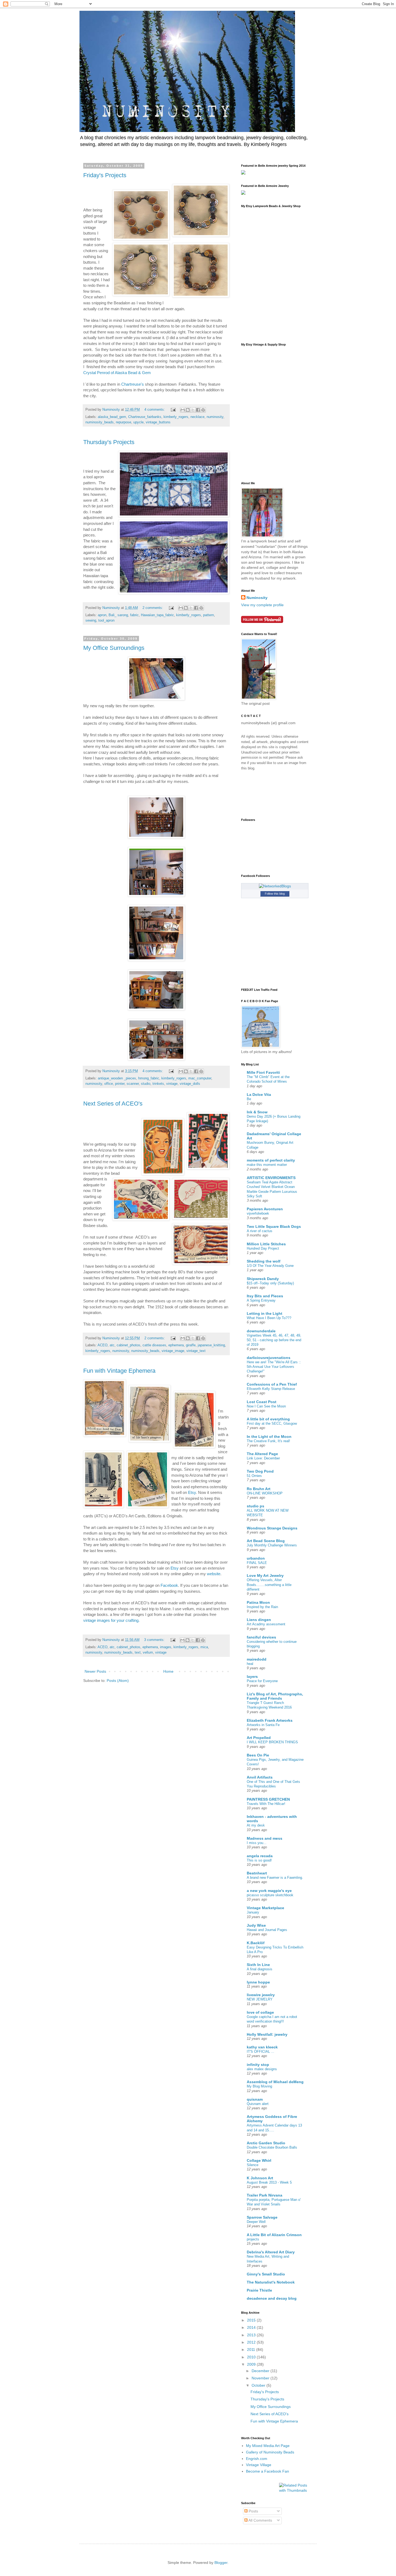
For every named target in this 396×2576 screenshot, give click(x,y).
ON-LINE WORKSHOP (265, 1493)
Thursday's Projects (109, 442)
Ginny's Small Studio (266, 2274)
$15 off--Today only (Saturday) (270, 1283)
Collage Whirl (259, 2160)
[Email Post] (173, 410)
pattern (209, 615)
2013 (252, 2335)
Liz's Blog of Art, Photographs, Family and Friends (275, 1696)
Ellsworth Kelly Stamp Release (271, 1389)
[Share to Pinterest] (203, 410)
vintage (172, 1084)
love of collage (260, 2012)
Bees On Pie (258, 1755)
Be (249, 1099)
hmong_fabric (149, 1078)
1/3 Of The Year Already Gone (270, 1266)
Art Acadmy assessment (266, 1624)
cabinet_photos (128, 1345)
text (138, 1653)
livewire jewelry (261, 1995)
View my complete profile (262, 605)
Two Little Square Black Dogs (274, 1226)
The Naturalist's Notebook (271, 2282)
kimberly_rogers (176, 417)
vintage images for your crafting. (111, 1620)
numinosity (215, 417)
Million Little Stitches (266, 1244)
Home (168, 1671)
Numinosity (257, 598)
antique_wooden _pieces (117, 1078)
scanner (133, 1084)
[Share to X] (193, 410)
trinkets (158, 1084)
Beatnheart (257, 1873)
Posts (253, 2511)
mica (204, 1647)
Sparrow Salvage (262, 2217)
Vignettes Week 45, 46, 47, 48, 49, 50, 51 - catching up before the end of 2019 (274, 1340)
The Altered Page (262, 1454)
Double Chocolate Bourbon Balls (272, 2147)
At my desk (256, 1825)
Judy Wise (256, 1925)
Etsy (192, 1492)
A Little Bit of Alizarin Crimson (274, 2235)
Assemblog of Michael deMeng (275, 2082)
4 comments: (155, 410)
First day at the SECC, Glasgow (272, 1423)
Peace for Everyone (262, 1681)
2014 (252, 2327)
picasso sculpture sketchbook (270, 1895)
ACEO (103, 1345)
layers (252, 1676)
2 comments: (153, 608)
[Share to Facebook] (198, 410)
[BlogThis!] (188, 410)
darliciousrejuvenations (269, 1358)
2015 (252, 2320)
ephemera (176, 1345)
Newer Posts (95, 1671)
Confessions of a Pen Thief (272, 1384)
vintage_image (173, 1351)
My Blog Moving (259, 2086)
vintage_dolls (190, 1084)
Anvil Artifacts (260, 1777)
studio (146, 1084)
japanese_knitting (211, 1345)
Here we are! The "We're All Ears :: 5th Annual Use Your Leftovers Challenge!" (274, 1367)
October (259, 2385)
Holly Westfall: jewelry (267, 2034)
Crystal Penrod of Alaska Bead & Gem (118, 373)
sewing (91, 621)
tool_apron (106, 621)
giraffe (191, 1345)
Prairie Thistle (259, 2290)
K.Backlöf (256, 1943)
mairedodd (257, 1659)
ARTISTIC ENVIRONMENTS (271, 1178)
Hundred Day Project (263, 1248)
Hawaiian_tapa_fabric (157, 615)
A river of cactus (260, 1231)
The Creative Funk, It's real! (268, 1441)
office (109, 1084)
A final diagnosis (260, 1969)
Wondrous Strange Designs (272, 1528)
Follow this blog (275, 894)
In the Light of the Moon (269, 1437)
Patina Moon (258, 1602)
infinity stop (258, 2065)
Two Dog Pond (260, 1471)
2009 (252, 2364)
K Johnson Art (260, 2178)
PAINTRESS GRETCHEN (268, 1799)
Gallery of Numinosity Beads (270, 2452)
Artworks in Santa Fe (263, 1725)
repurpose (124, 422)
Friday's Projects (105, 175)
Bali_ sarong (118, 615)
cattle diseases (154, 1345)
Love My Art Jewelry (265, 1575)
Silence (253, 2165)
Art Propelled (259, 1738)
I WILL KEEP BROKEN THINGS (272, 1742)
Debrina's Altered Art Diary (271, 2252)
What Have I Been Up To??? (269, 1318)
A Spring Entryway (261, 1300)
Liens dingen (259, 1620)
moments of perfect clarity (271, 1160)
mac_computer (200, 1078)
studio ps (256, 1506)
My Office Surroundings (114, 648)
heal (250, 1664)
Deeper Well (256, 2222)
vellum (148, 1653)
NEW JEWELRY (260, 1999)
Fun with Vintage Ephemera (119, 1371)
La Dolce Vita (259, 1094)
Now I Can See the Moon (266, 1406)
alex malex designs (262, 2069)
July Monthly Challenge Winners (272, 1545)
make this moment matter (267, 1165)
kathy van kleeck (262, 2047)
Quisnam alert (258, 2104)
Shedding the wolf (264, 1261)
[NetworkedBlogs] (275, 886)
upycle (138, 422)
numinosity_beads (100, 422)
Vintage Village (259, 2465)
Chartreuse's (133, 384)
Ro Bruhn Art (259, 1489)
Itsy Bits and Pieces (265, 1296)
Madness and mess (265, 1838)
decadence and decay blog (272, 2298)
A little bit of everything (268, 1419)
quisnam (255, 2099)
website (214, 1574)
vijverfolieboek (258, 1213)
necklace (197, 417)
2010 (252, 2357)
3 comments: (155, 1640)
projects (253, 2239)
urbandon (256, 1558)
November (261, 2378)
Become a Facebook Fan (268, 2471)
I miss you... (257, 1843)
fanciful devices (261, 1637)
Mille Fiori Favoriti (263, 1072)
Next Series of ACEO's (113, 1104)
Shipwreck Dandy (263, 1279)
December (261, 2371)
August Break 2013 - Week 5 (269, 2182)
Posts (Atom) (118, 1681)
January (253, 1912)
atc (112, 1345)
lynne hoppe (258, 1982)
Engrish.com (257, 2459)
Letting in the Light (265, 1313)
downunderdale (261, 1331)
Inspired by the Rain (262, 1607)
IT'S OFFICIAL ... (260, 2052)
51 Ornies (254, 1476)
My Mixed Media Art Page (268, 2446)
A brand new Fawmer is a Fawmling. (275, 1878)
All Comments (260, 2520)
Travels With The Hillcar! (266, 1804)
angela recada (260, 1856)
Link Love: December (263, 1458)
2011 (252, 2350)
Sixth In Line (258, 1965)
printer (120, 1084)
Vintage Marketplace (265, 1908)
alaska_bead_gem (112, 417)
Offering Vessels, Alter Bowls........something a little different (269, 1585)
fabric (134, 615)
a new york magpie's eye (269, 1891)
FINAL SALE (257, 1563)
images (166, 1647)
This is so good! (259, 1860)
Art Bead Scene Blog (266, 1541)
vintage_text (196, 1351)
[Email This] (183, 410)
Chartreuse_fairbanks (145, 417)
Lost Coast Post (262, 1402)
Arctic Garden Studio (266, 2143)
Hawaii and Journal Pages (267, 1930)
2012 (252, 2342)
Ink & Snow (257, 1112)
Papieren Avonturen (265, 1209)
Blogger (221, 2563)
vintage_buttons (158, 422)
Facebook (169, 1585)
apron (102, 615)
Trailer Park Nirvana (265, 2195)
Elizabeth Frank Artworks (270, 1720)
